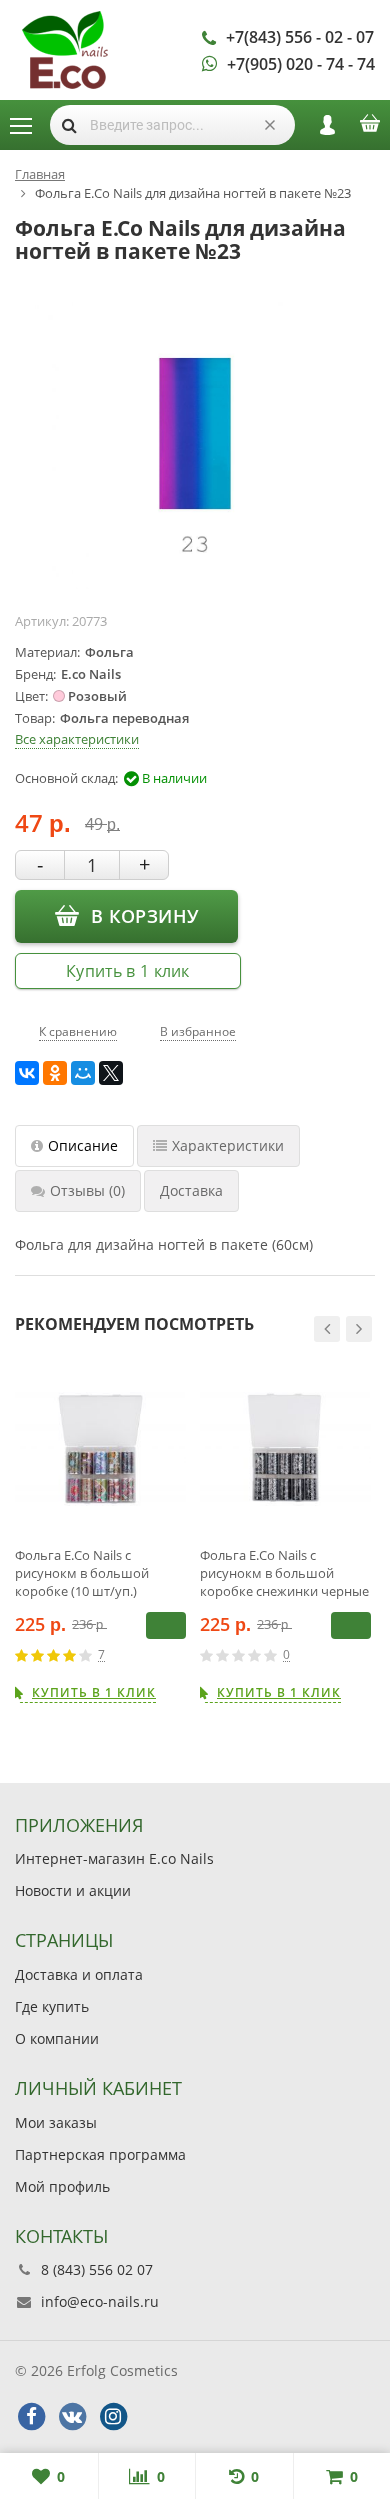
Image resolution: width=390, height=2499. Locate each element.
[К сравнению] (149, 1655)
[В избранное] (179, 1655)
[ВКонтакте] (27, 1073)
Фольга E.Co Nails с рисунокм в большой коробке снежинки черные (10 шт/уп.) (284, 1573)
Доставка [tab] (191, 1190)
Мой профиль (62, 2186)
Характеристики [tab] (228, 1145)
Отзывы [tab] (87, 1190)
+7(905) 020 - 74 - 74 (301, 64)
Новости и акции (73, 1890)
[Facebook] (31, 2417)
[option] (100, 1533)
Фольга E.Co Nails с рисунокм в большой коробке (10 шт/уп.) (82, 1573)
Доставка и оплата (79, 1974)
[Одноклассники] (55, 1073)
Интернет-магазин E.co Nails (114, 1858)
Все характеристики (77, 739)
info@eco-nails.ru (100, 2301)
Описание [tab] (83, 1145)
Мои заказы (56, 2122)
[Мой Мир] (83, 1073)
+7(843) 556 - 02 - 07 (300, 37)
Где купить (52, 2006)
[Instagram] (113, 2417)
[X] (111, 1073)
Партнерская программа (100, 2154)
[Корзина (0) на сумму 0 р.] (370, 130)
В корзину (144, 916)
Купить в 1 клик (128, 971)
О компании (57, 2038)
